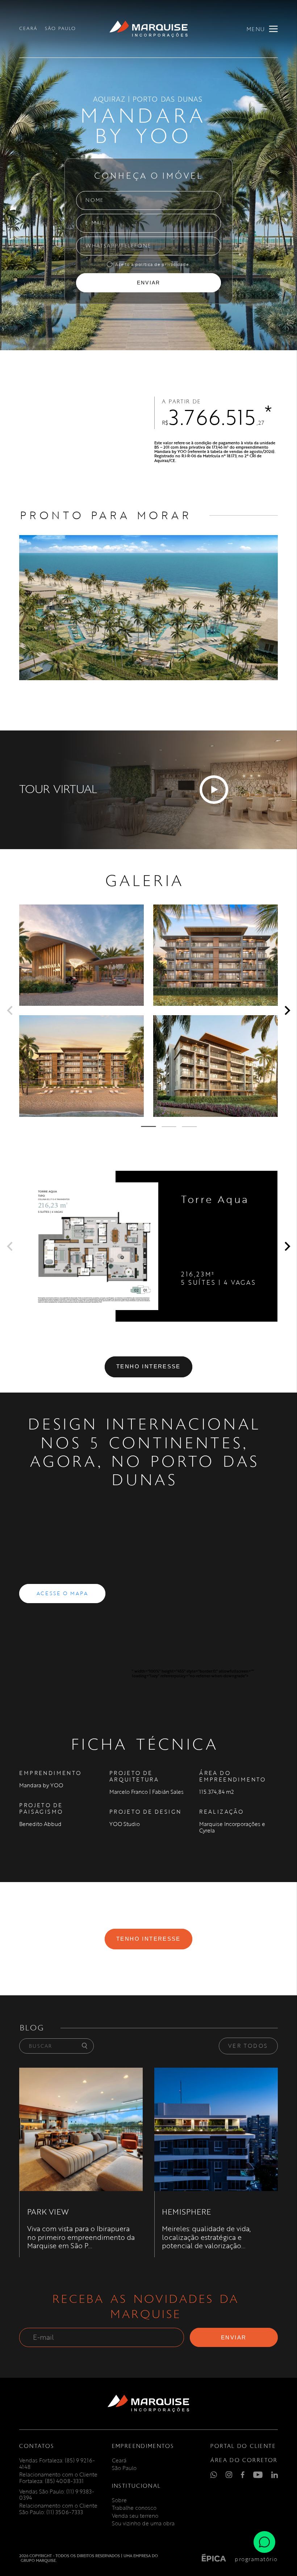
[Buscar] (85, 2046)
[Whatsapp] (264, 2541)
